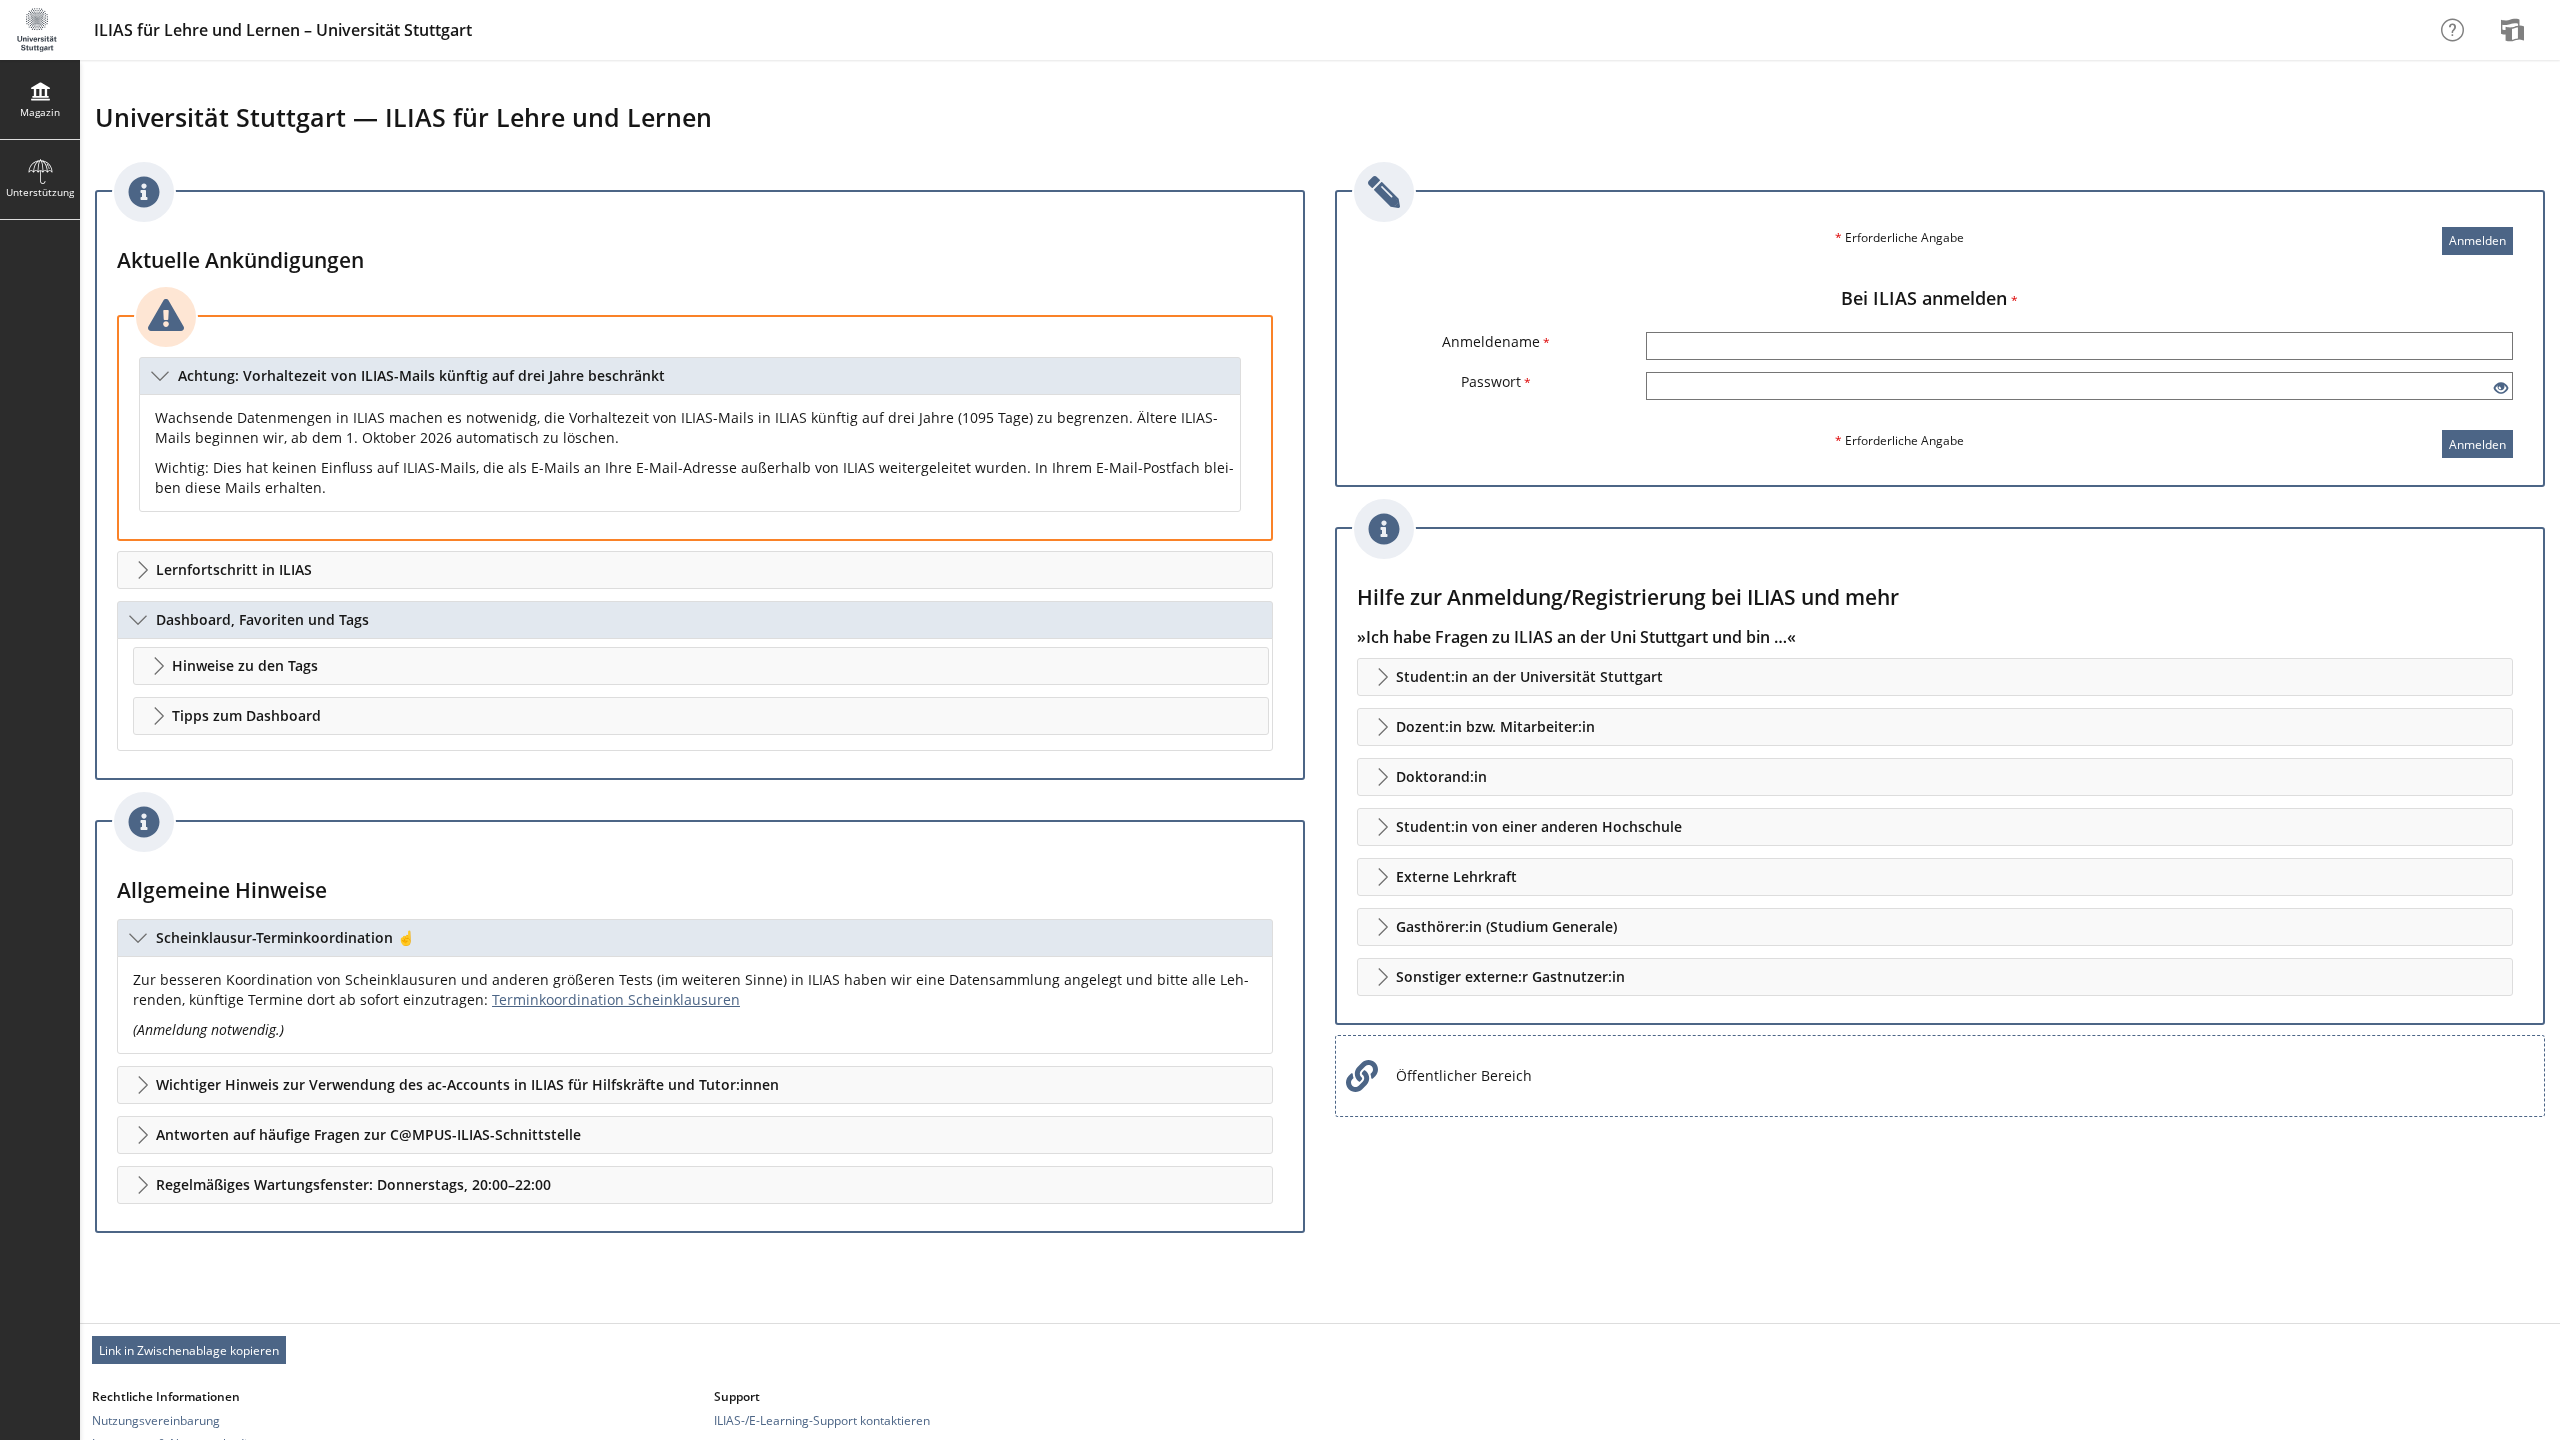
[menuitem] (2515, 30)
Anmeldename (1496, 341)
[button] (690, 376)
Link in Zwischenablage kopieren (189, 1350)
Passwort (1496, 381)
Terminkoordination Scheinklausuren (616, 999)
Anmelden (2477, 240)
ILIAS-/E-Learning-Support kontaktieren (822, 1420)
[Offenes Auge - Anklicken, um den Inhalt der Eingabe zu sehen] (2501, 388)
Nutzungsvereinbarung (156, 1420)
